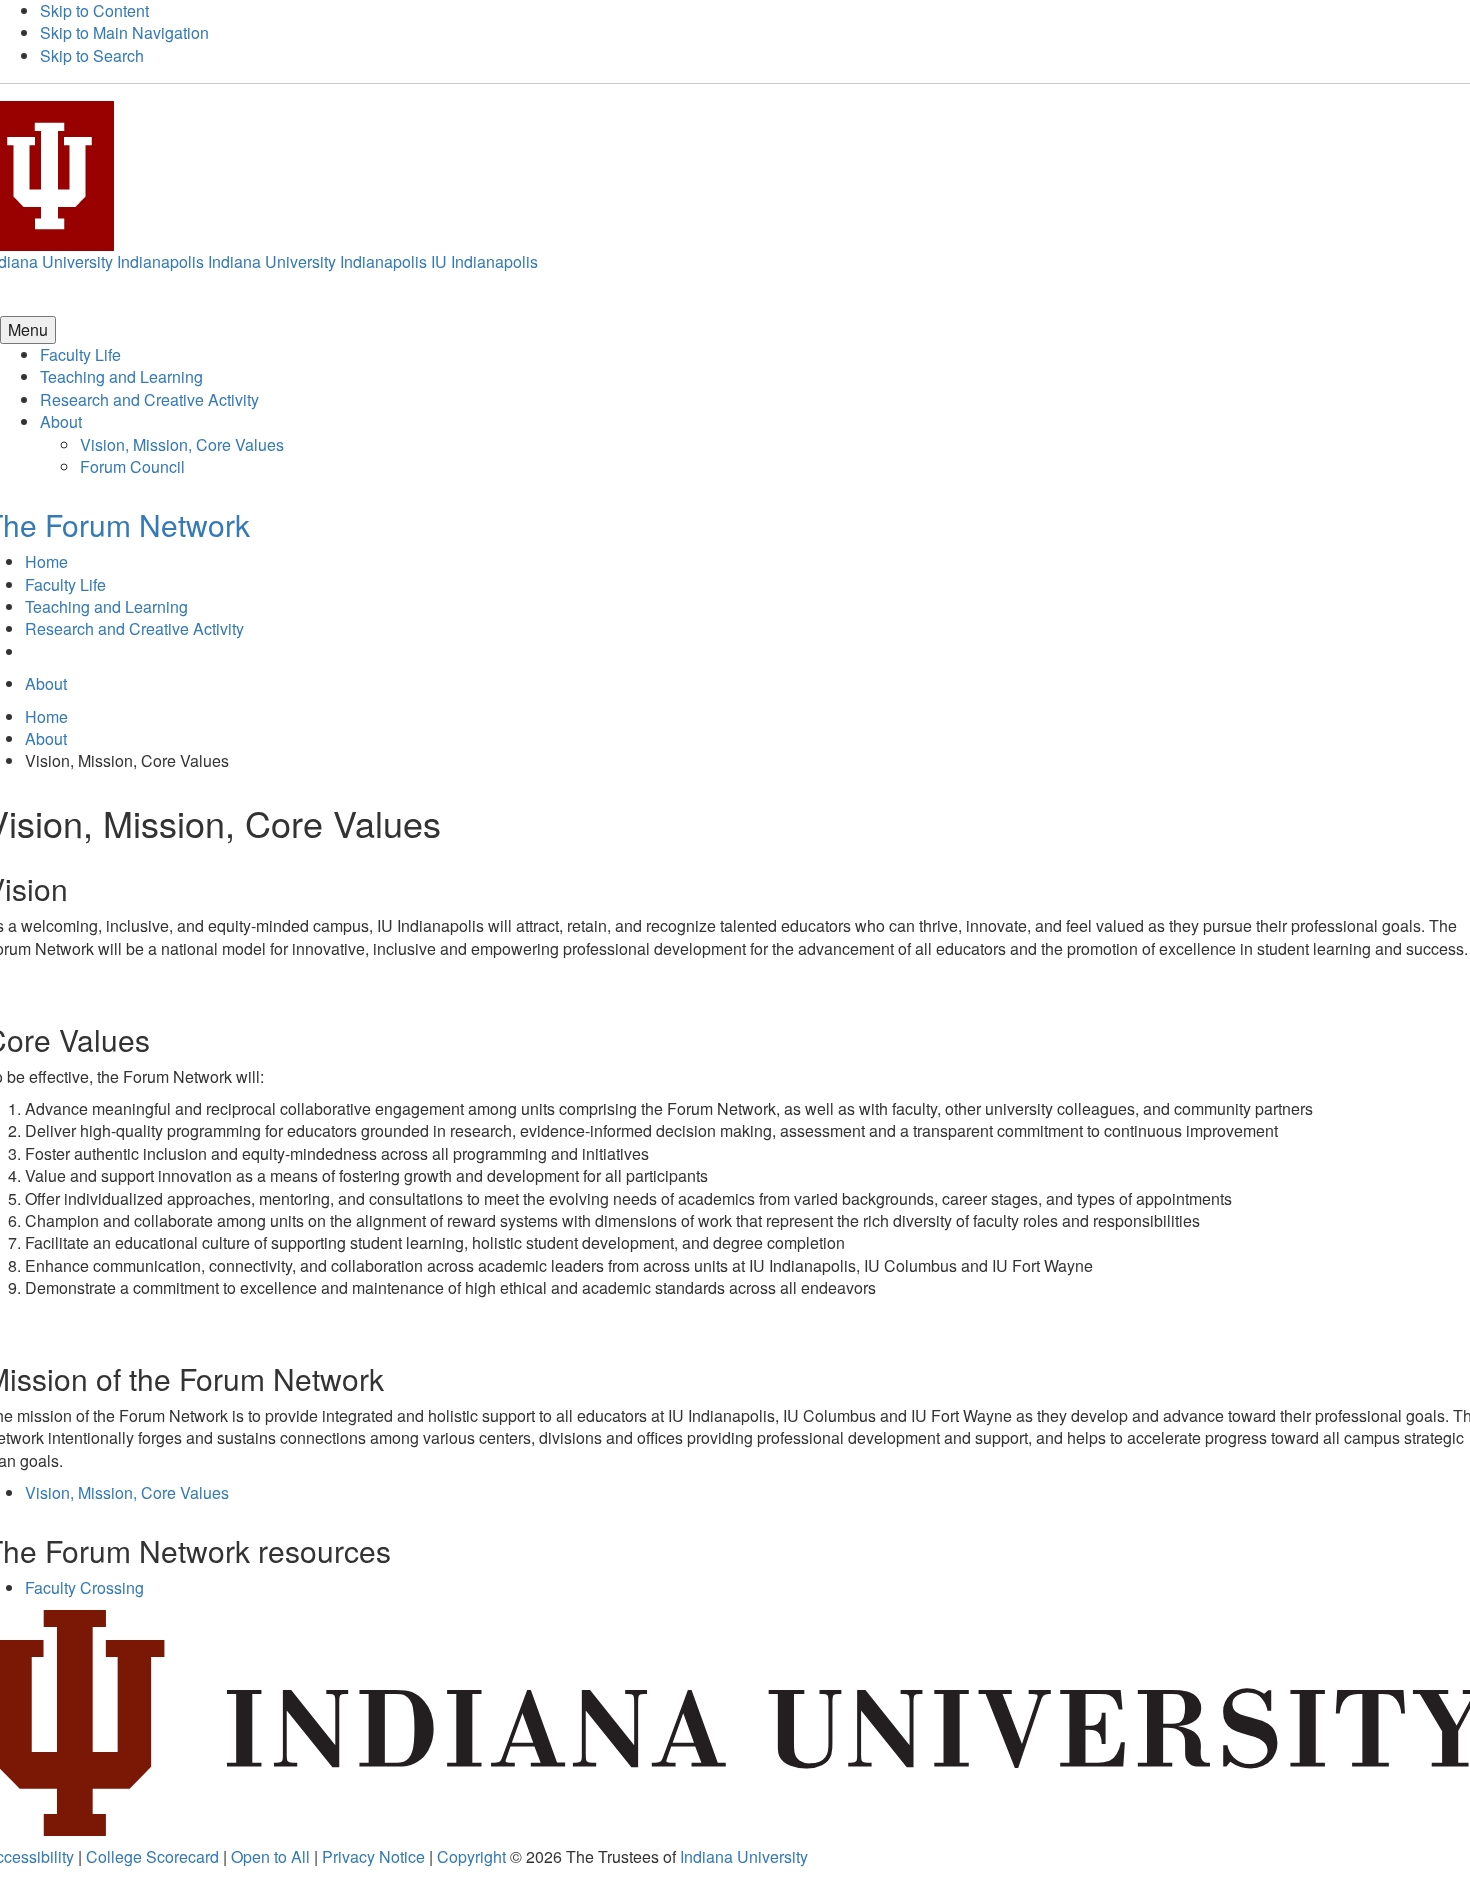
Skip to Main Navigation (124, 32)
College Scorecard (152, 1856)
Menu (28, 329)
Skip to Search (92, 55)
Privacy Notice (373, 1856)
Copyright (471, 1856)
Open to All (270, 1856)
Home (46, 561)
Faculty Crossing (84, 1587)
